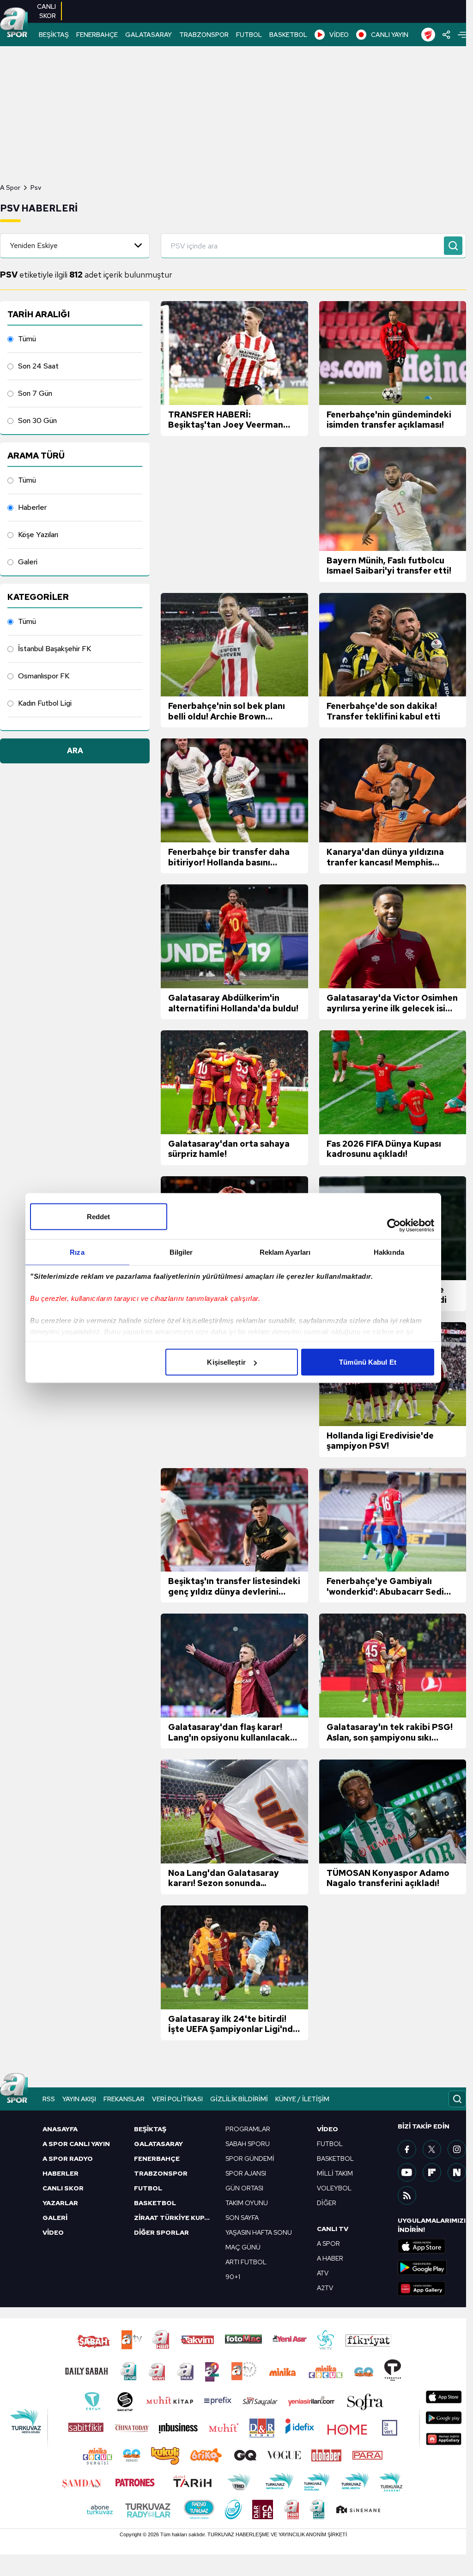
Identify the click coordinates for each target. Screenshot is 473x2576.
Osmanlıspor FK (44, 676)
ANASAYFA (60, 2129)
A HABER (330, 2258)
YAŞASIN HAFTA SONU (259, 2232)
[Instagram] (457, 2149)
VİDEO (339, 35)
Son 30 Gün (37, 420)
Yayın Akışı (79, 2099)
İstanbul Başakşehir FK (55, 649)
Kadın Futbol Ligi (45, 703)
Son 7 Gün (35, 393)
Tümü (27, 339)
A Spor (10, 187)
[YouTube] (407, 2172)
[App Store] (432, 2246)
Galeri (28, 562)
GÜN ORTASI (244, 2188)
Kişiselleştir (226, 1362)
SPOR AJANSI (246, 2173)
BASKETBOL (288, 35)
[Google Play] (432, 2268)
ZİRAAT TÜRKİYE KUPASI (174, 2218)
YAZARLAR (60, 2203)
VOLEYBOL (334, 2188)
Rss (49, 2099)
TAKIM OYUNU (247, 2203)
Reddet (99, 1217)
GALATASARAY (149, 35)
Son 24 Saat (38, 366)
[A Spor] (14, 23)
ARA (75, 751)
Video (327, 2129)
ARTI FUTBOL (246, 2262)
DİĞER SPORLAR (161, 2232)
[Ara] (453, 246)
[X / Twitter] (432, 2149)
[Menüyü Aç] (462, 35)
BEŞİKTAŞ (54, 35)
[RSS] (407, 2195)
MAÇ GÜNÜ (243, 2247)
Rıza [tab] (77, 1252)
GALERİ (55, 2218)
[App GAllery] (432, 2289)
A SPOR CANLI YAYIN (76, 2144)
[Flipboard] (432, 2172)
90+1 (233, 2277)
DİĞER (327, 2203)
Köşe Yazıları (38, 535)
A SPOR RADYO (68, 2159)
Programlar (248, 2129)
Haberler (32, 507)
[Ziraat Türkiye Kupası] (428, 35)
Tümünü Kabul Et (368, 1362)
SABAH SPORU (248, 2144)
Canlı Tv (333, 2229)
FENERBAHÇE (97, 35)
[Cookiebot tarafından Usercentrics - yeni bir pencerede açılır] (394, 1226)
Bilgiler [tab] (181, 1252)
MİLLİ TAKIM (335, 2173)
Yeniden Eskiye (34, 245)
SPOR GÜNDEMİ (250, 2159)
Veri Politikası (177, 2099)
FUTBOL (249, 35)
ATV (323, 2273)
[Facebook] (407, 2149)
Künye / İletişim (302, 2099)
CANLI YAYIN (390, 35)
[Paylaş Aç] (446, 35)
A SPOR (328, 2243)
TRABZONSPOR (204, 35)
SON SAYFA (242, 2218)
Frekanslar (124, 2099)
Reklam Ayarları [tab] (285, 1252)
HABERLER (61, 2173)
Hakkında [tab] (389, 1252)
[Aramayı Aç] (457, 2099)
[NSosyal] (457, 2172)
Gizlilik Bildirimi (239, 2099)
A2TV (325, 2288)
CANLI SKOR (63, 2188)
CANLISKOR (46, 11)
